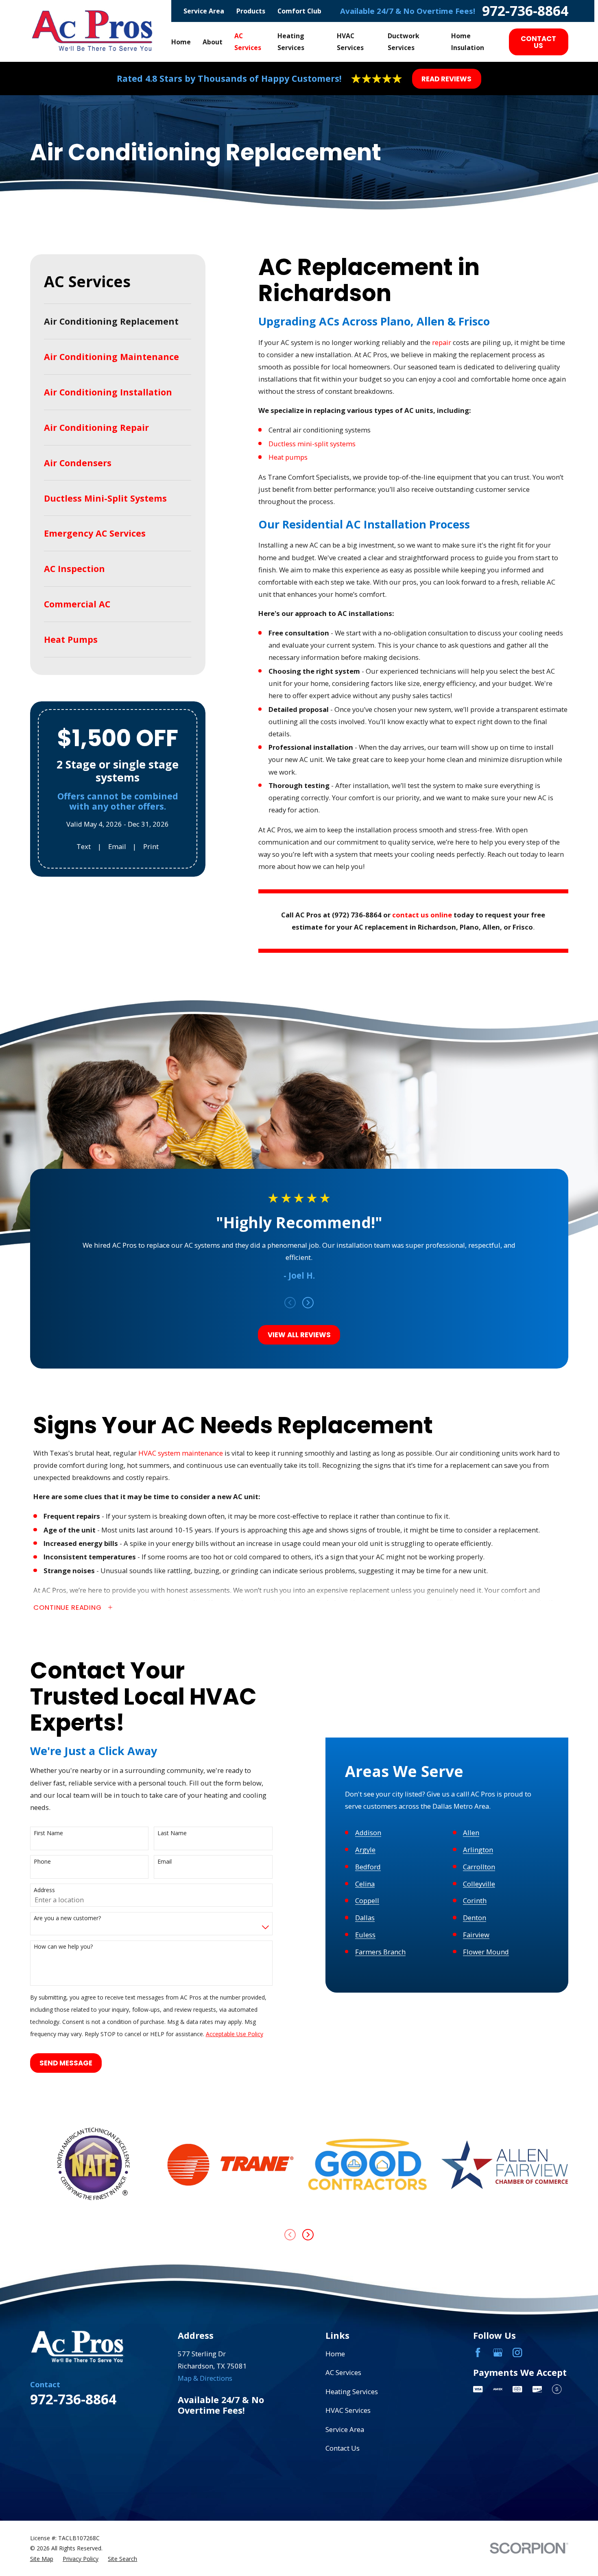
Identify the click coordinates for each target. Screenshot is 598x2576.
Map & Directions (205, 2378)
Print (151, 846)
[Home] (93, 31)
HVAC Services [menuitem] (350, 42)
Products (251, 11)
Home (335, 2354)
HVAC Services (348, 2410)
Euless (365, 1935)
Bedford (368, 1867)
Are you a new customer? (67, 1918)
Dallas (365, 1918)
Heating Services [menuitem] (291, 42)
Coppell (367, 1901)
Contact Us (538, 42)
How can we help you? (63, 1947)
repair (442, 342)
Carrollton (479, 1867)
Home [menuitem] (181, 42)
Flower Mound (486, 1952)
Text (84, 846)
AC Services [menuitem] (248, 42)
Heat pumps (288, 457)
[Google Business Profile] (498, 2352)
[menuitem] (118, 321)
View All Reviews (299, 1335)
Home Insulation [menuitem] (468, 42)
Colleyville (479, 1884)
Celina (365, 1884)
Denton (475, 1918)
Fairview (476, 1935)
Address (44, 1890)
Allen (471, 1833)
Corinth (475, 1901)
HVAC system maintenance (181, 1453)
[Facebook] (478, 2352)
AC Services (343, 2372)
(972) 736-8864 (357, 915)
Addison (368, 1833)
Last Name (172, 1833)
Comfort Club (299, 11)
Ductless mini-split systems (312, 444)
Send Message (66, 2063)
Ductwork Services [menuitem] (404, 42)
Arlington (478, 1850)
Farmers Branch (380, 1952)
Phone (42, 1862)
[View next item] (308, 1303)
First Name (48, 1833)
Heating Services (352, 2392)
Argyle (365, 1850)
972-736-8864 (525, 11)
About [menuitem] (213, 42)
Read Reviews (446, 79)
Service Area (204, 11)
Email (117, 846)
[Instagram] (517, 2352)
